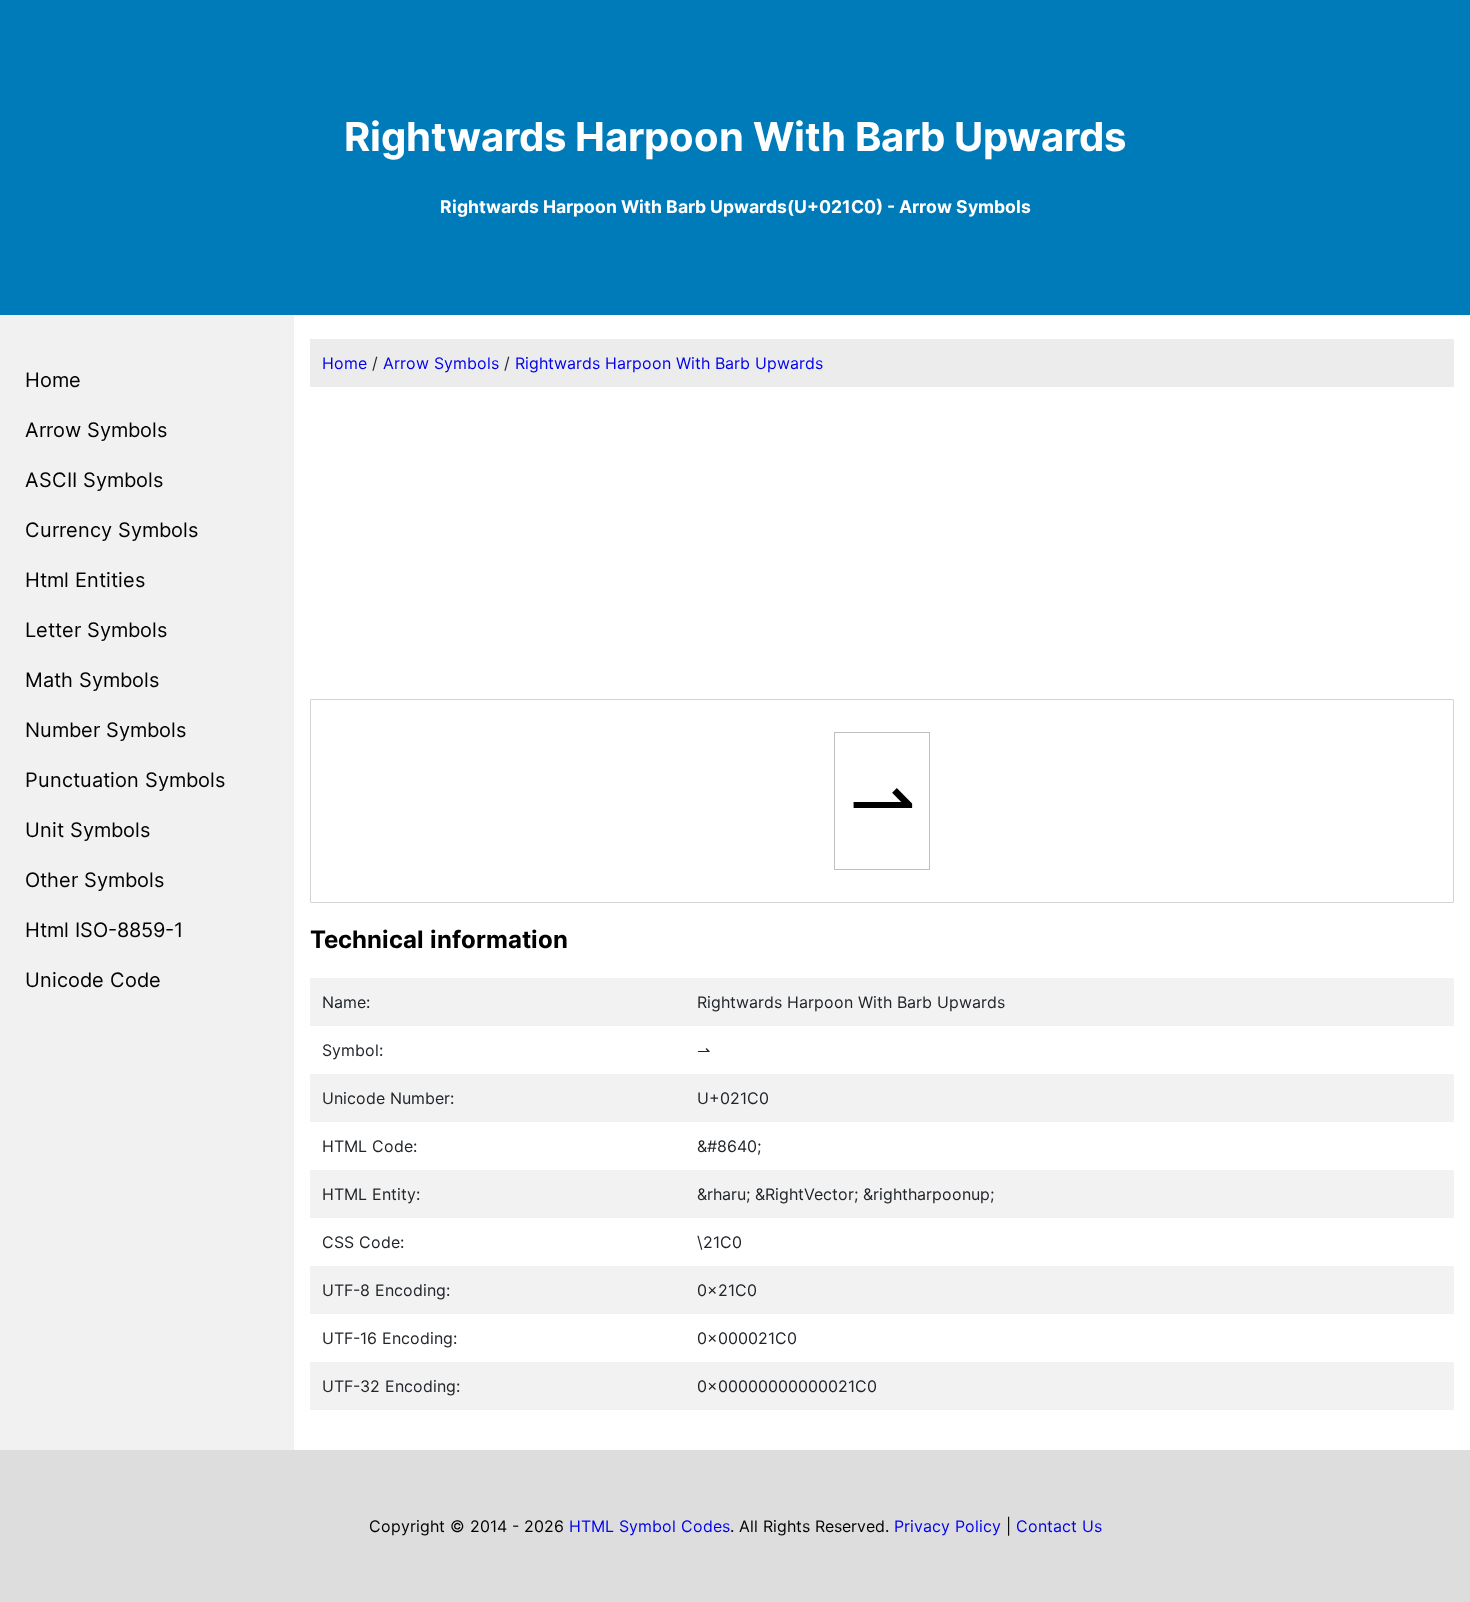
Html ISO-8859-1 (104, 930)
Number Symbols (105, 730)
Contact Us (1059, 1526)
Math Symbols (92, 680)
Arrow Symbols (96, 430)
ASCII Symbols (94, 480)
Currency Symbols (111, 530)
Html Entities (85, 580)
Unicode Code (93, 980)
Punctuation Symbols (125, 780)
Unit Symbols (87, 830)
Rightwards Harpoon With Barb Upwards (669, 363)
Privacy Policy (947, 1526)
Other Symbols (94, 880)
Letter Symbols (96, 630)
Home (53, 380)
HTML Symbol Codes (649, 1526)
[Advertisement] (882, 543)
